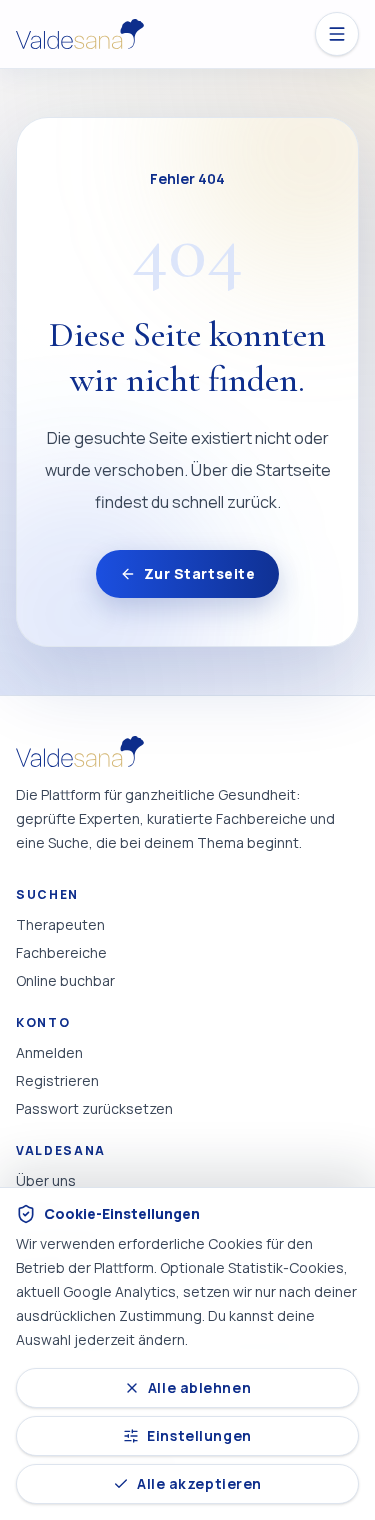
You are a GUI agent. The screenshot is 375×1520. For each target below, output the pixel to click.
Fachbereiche (61, 952)
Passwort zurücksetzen (94, 1108)
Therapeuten (60, 924)
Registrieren (57, 1080)
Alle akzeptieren (199, 1483)
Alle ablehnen (199, 1387)
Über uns (46, 1180)
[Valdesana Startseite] (80, 34)
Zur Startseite (200, 573)
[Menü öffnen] (337, 34)
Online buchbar (65, 980)
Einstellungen (199, 1435)
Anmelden (49, 1052)
